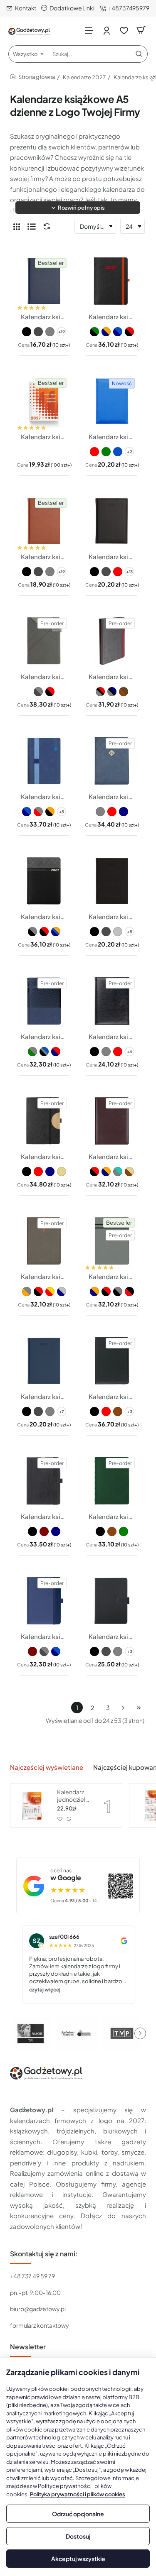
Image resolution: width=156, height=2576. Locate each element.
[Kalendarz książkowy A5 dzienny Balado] (112, 1001)
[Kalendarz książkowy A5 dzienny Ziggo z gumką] (112, 641)
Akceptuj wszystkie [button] (78, 2559)
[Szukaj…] (139, 54)
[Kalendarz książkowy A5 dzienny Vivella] (44, 521)
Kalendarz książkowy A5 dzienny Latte (112, 796)
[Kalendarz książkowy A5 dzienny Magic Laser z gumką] (112, 281)
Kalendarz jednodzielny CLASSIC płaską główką (74, 1796)
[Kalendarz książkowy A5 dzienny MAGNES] (112, 1601)
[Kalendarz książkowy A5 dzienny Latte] (112, 761)
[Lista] (32, 226)
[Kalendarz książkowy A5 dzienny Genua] (112, 1481)
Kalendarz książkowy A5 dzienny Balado (112, 1036)
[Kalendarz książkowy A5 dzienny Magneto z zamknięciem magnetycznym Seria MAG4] (44, 641)
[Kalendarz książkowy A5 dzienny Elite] (112, 1361)
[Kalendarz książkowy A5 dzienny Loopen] (44, 761)
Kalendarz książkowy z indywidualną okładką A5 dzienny (44, 437)
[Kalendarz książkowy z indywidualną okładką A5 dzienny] (44, 401)
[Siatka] (17, 226)
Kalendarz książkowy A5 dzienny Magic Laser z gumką (112, 317)
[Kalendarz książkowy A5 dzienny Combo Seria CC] (112, 1241)
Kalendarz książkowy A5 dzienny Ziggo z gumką (112, 676)
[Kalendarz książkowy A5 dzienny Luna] (44, 1601)
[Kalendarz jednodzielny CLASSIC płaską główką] (32, 1805)
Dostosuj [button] (78, 2536)
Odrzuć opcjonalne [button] (78, 2514)
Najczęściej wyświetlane (47, 1767)
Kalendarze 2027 (84, 77)
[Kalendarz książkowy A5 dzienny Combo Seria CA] (112, 1121)
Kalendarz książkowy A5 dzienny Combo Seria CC (112, 1276)
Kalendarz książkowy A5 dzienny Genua (112, 1516)
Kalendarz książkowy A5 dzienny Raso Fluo (112, 437)
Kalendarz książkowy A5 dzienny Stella (44, 1036)
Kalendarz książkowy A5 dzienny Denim (44, 1396)
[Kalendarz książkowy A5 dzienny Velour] (112, 881)
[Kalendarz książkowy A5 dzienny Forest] (44, 1481)
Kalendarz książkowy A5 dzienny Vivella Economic (44, 317)
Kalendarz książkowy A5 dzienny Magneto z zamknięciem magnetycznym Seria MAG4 (44, 676)
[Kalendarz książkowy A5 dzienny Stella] (44, 1001)
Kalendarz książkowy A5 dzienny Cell (44, 1156)
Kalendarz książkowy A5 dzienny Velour (112, 916)
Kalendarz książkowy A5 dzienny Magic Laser (44, 916)
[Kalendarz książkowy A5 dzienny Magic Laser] (44, 881)
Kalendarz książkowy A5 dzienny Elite (112, 1396)
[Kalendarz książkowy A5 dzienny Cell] (44, 1121)
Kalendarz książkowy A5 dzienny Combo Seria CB (44, 1276)
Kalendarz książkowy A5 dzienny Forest (44, 1516)
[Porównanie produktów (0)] (45, 226)
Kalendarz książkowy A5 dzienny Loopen (44, 796)
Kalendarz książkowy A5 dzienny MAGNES (112, 1636)
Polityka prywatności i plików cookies (78, 2494)
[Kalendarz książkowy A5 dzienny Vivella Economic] (44, 281)
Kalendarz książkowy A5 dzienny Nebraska (112, 557)
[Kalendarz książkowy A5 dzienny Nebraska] (112, 521)
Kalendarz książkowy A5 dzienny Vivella (44, 557)
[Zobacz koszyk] (141, 30)
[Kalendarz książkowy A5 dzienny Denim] (44, 1361)
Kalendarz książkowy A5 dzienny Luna (44, 1636)
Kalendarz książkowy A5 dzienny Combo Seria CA (112, 1156)
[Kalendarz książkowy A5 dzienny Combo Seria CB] (44, 1241)
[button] (78, 208)
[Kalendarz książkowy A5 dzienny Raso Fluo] (112, 401)
